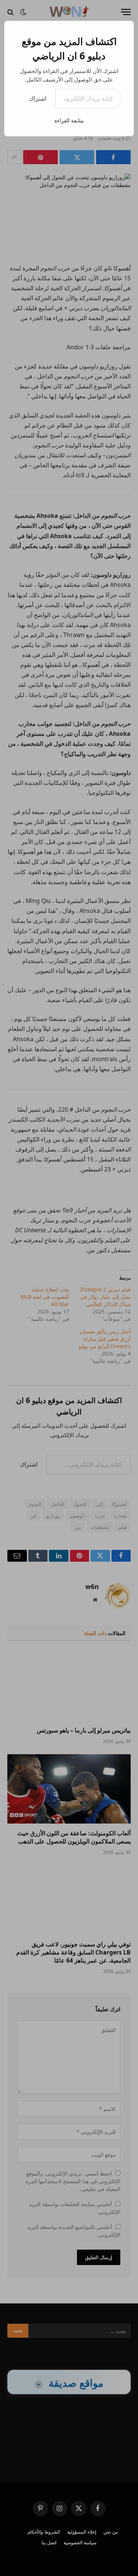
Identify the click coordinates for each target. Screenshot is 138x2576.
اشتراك (38, 98)
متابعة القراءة (69, 120)
